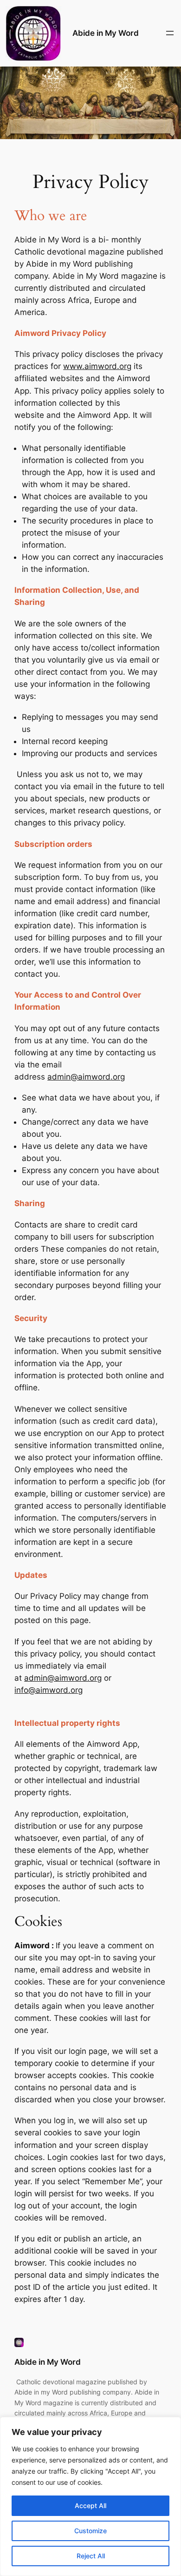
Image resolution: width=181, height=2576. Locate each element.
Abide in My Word (106, 33)
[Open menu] (170, 33)
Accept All (90, 2506)
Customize (90, 2531)
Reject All (91, 2556)
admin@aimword (79, 1077)
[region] (90, 2496)
